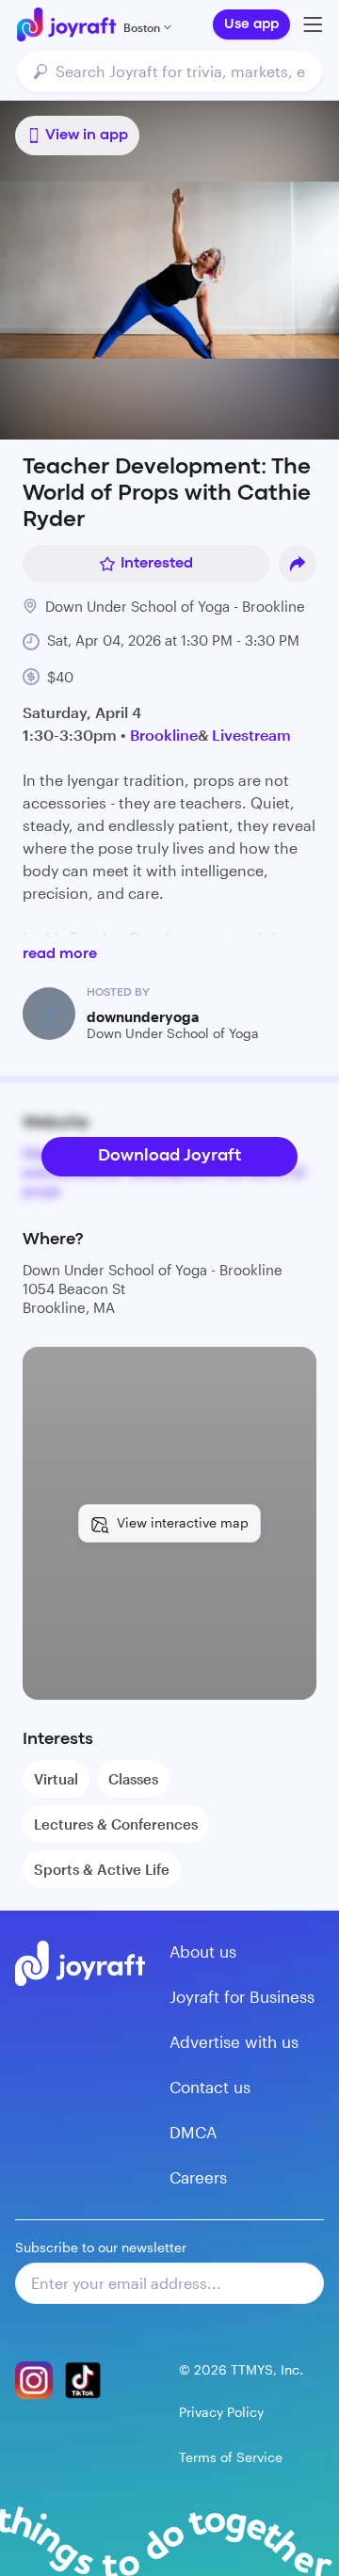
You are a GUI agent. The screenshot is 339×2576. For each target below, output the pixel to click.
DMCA (193, 2132)
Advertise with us (234, 2041)
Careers (198, 2177)
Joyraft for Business (242, 1996)
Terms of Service (231, 2457)
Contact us (210, 2087)
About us (203, 1951)
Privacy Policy (221, 2412)
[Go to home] (66, 24)
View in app (87, 136)
